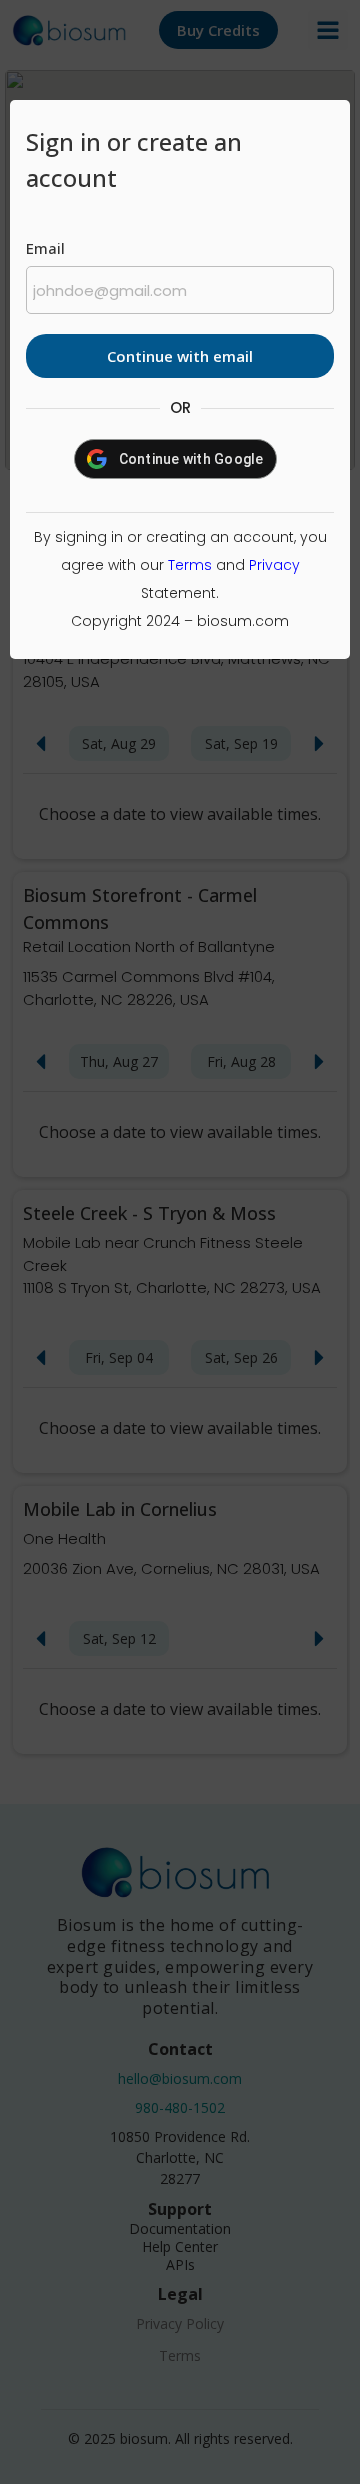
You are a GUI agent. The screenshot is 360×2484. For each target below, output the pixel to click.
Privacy (274, 565)
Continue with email (180, 356)
